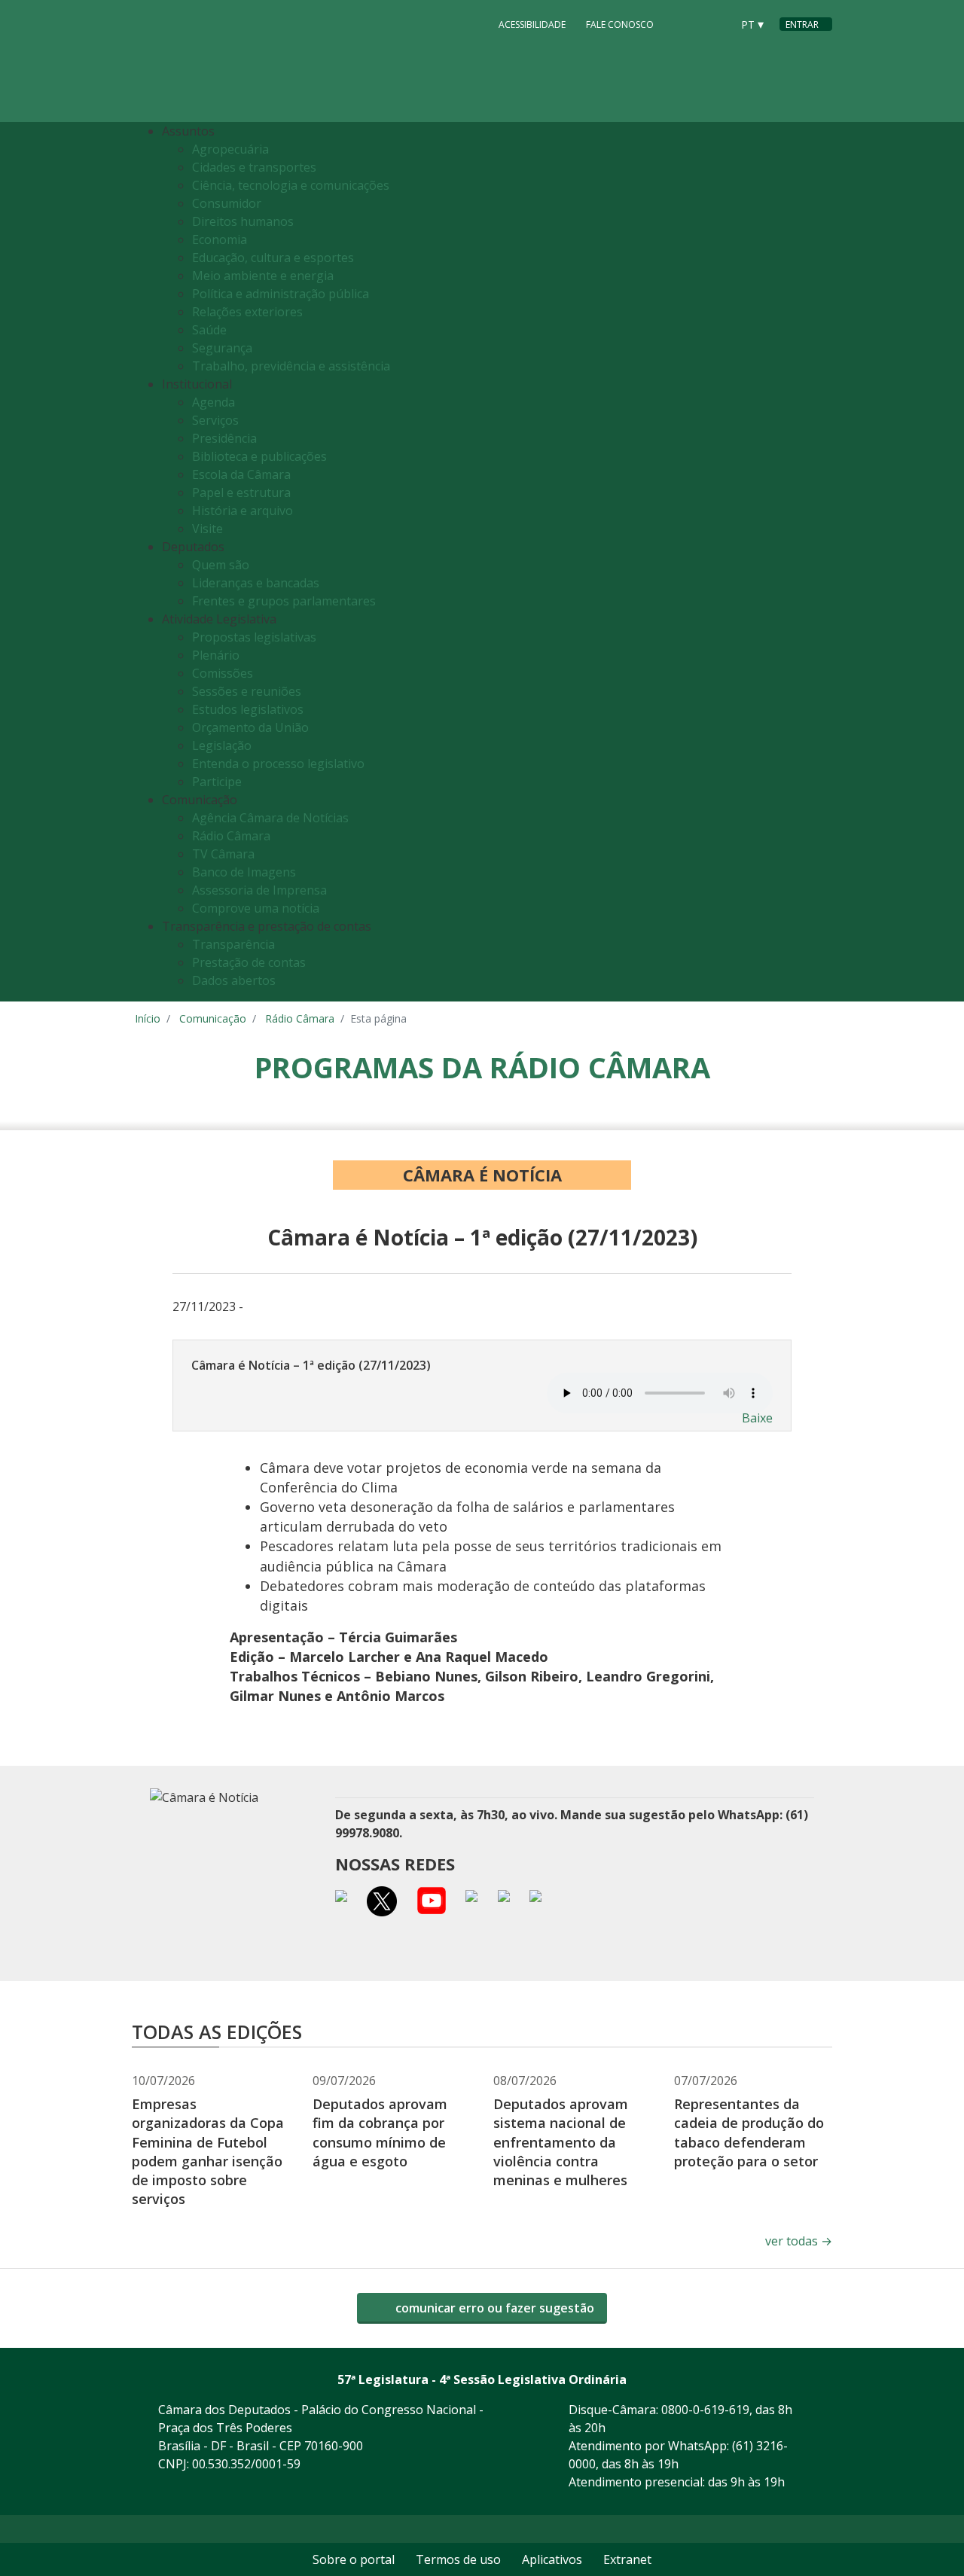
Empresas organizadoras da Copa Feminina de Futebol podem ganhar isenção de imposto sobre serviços (208, 2151)
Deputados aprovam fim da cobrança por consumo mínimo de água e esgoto (380, 2132)
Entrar (802, 24)
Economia (220, 239)
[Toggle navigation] (817, 562)
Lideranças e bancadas (256, 583)
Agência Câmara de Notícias (270, 818)
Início (148, 1018)
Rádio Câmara (231, 836)
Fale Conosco (620, 24)
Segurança (222, 348)
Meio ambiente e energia (263, 276)
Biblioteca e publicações (259, 456)
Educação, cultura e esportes (273, 258)
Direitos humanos (243, 221)
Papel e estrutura (241, 492)
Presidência (224, 438)
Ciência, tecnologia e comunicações (291, 185)
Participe (217, 782)
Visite (207, 529)
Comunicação (213, 1018)
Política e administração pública (281, 294)
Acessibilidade (532, 24)
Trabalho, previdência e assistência (291, 366)
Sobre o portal (354, 2559)
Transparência (233, 944)
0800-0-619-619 (705, 2410)
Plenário (216, 655)
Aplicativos (552, 2559)
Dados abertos (234, 980)
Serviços (215, 420)
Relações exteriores (247, 312)
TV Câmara (223, 854)
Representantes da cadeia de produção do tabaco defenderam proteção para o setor (749, 2132)
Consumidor (227, 203)
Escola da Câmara (241, 474)
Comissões (223, 673)
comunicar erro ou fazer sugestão (493, 2308)
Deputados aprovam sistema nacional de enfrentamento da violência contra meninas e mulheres (561, 2142)
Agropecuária (230, 149)
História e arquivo (243, 511)
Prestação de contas (249, 962)
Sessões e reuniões (247, 691)
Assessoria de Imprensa (259, 890)
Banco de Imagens (244, 872)
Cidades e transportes (254, 167)
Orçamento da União (250, 727)
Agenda (214, 402)
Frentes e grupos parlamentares (284, 601)
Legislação (222, 745)
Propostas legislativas (254, 637)
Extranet (627, 2559)
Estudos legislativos (248, 709)
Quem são (221, 565)
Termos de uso (458, 2559)
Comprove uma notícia (256, 908)
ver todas (799, 2241)
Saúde (209, 330)
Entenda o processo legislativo (278, 764)
